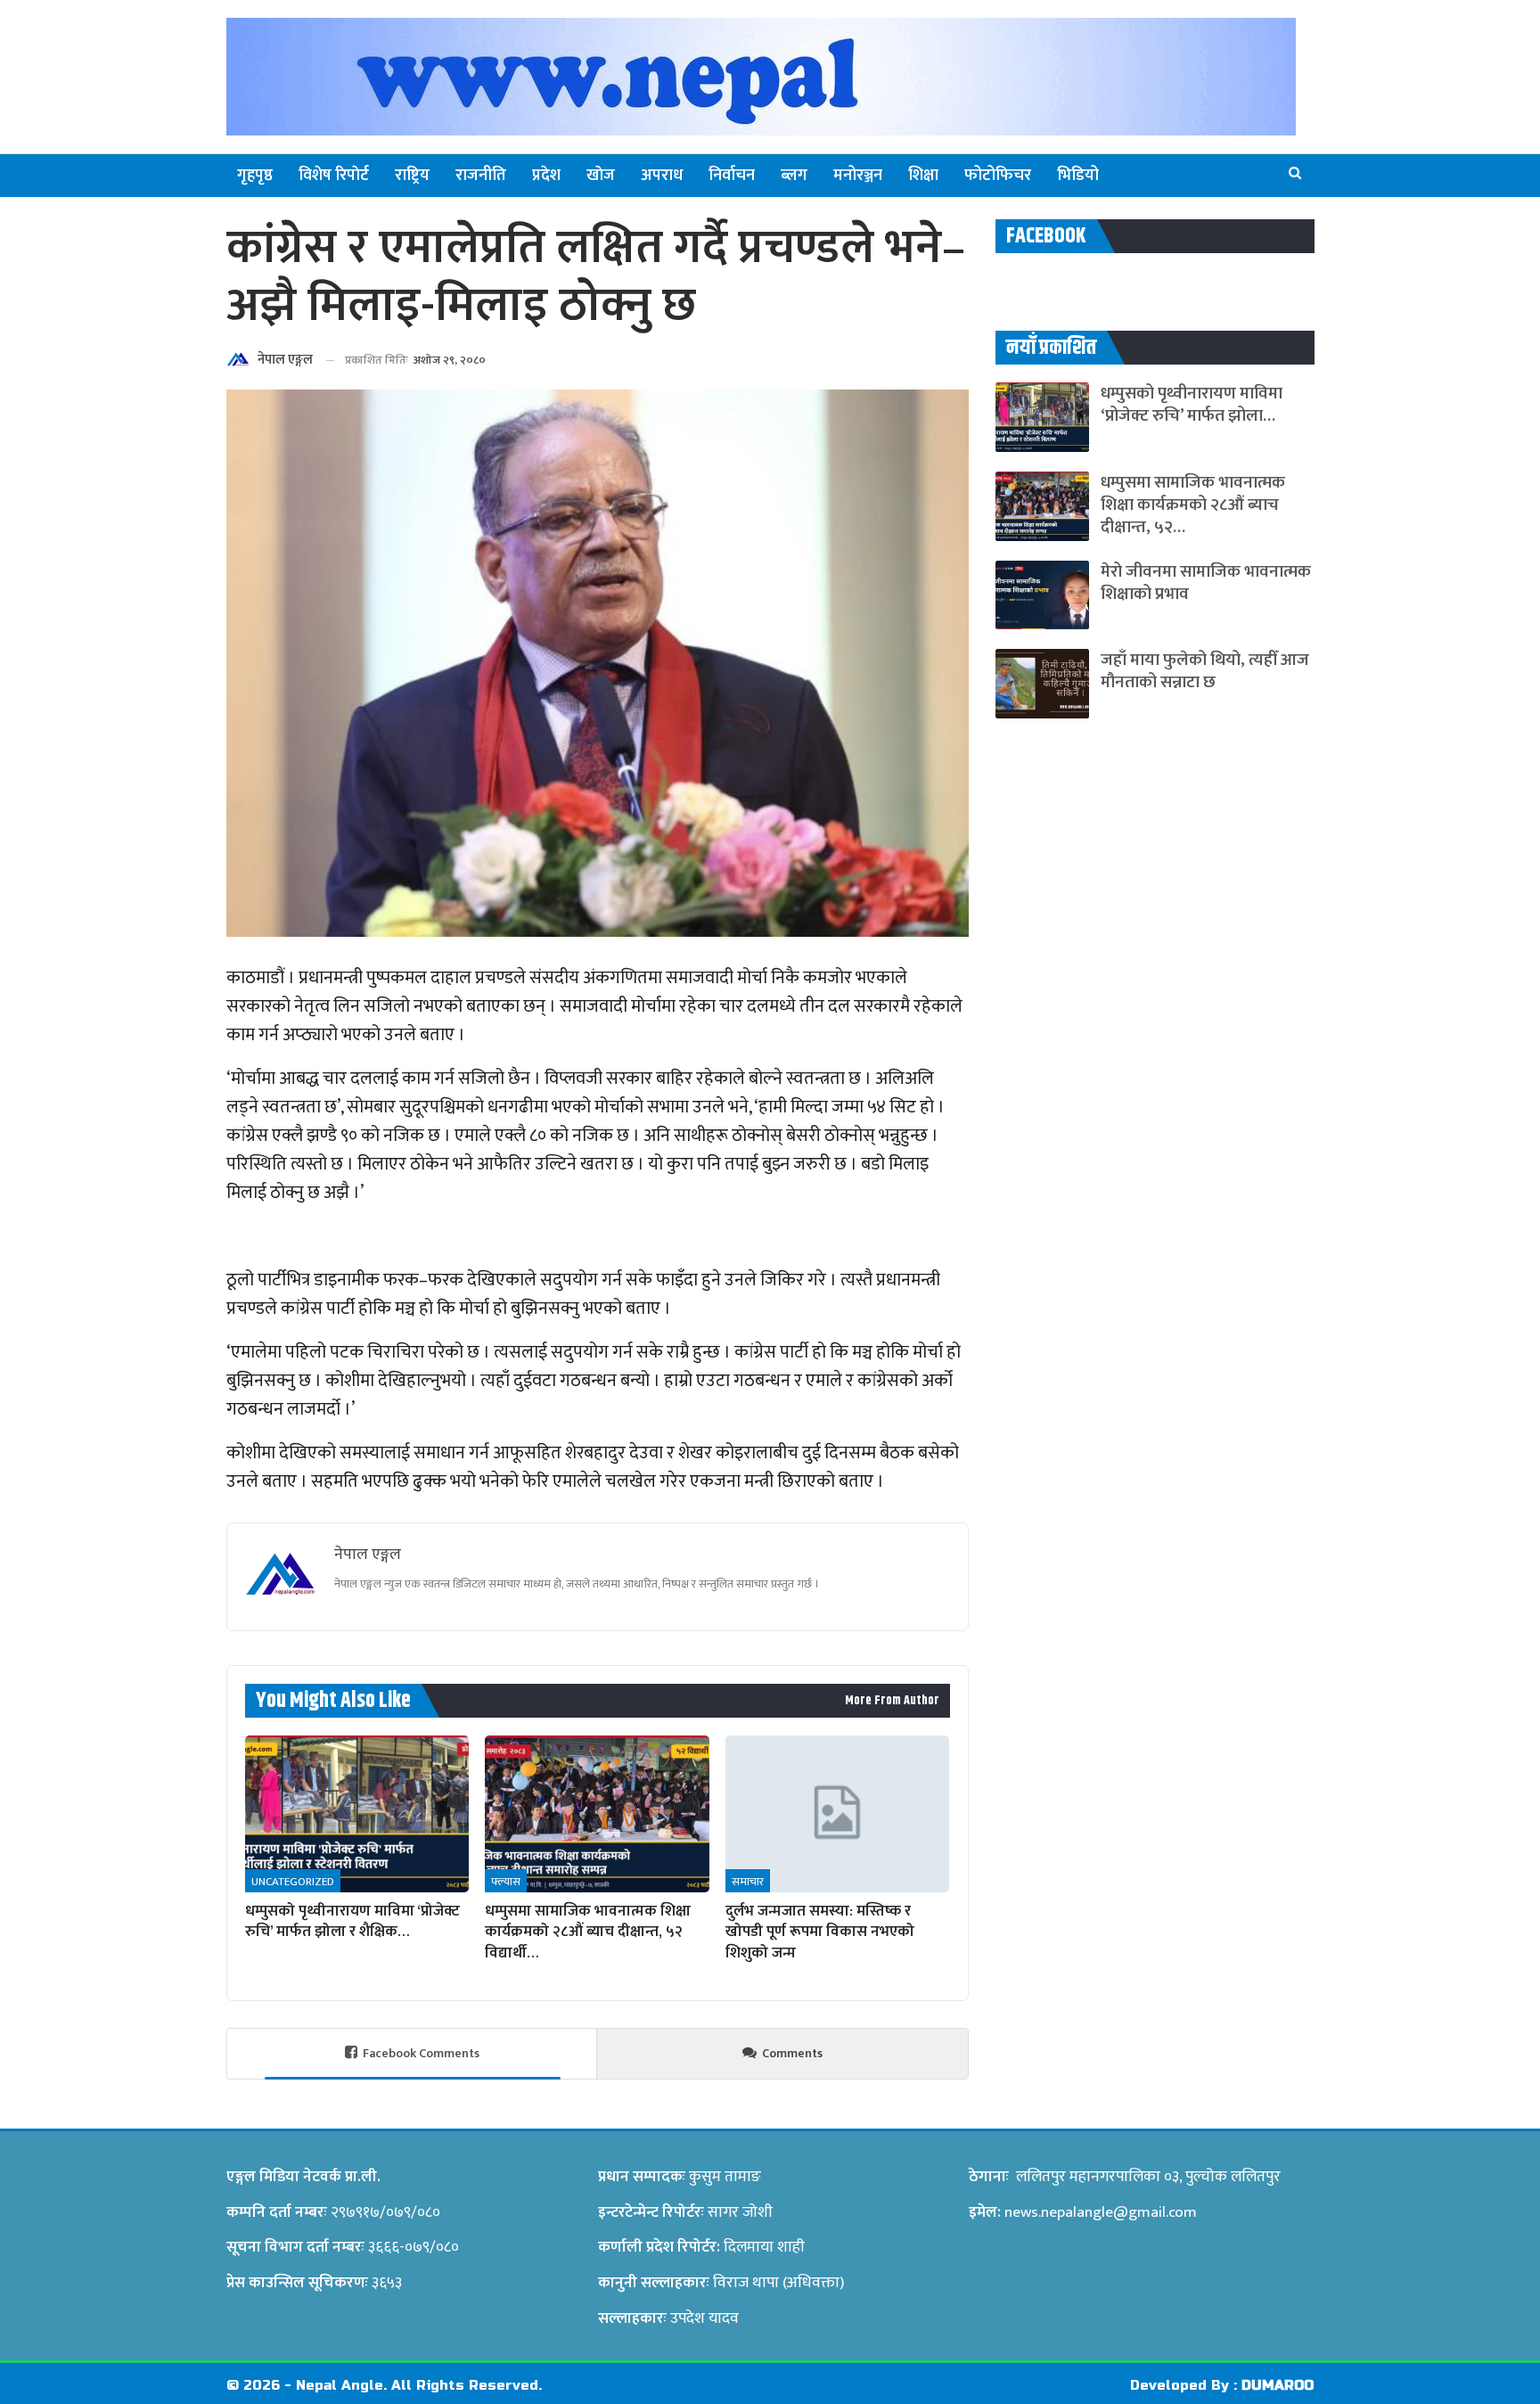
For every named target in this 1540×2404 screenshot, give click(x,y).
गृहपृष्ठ (255, 176)
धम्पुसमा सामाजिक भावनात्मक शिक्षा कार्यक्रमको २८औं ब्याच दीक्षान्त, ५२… (1193, 505)
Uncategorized (293, 1882)
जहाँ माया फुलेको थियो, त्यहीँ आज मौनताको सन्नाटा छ (1205, 671)
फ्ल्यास (506, 1882)
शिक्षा (923, 176)
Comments (792, 2053)
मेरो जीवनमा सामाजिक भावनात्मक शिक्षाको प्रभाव (1206, 583)
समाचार (748, 1882)
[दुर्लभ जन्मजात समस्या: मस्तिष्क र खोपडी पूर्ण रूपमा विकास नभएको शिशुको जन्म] (837, 1814)
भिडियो (1078, 176)
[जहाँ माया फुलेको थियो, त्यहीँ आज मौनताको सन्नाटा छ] (1042, 684)
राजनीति (481, 176)
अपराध (662, 176)
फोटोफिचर (998, 176)
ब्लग (794, 176)
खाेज (601, 176)
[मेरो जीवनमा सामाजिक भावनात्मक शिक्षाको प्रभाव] (1042, 595)
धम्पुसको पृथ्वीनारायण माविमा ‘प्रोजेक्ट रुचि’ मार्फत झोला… (1192, 405)
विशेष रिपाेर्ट (334, 176)
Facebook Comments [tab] (421, 2053)
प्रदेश (546, 176)
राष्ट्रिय (412, 176)
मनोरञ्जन (858, 176)
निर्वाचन (732, 176)
